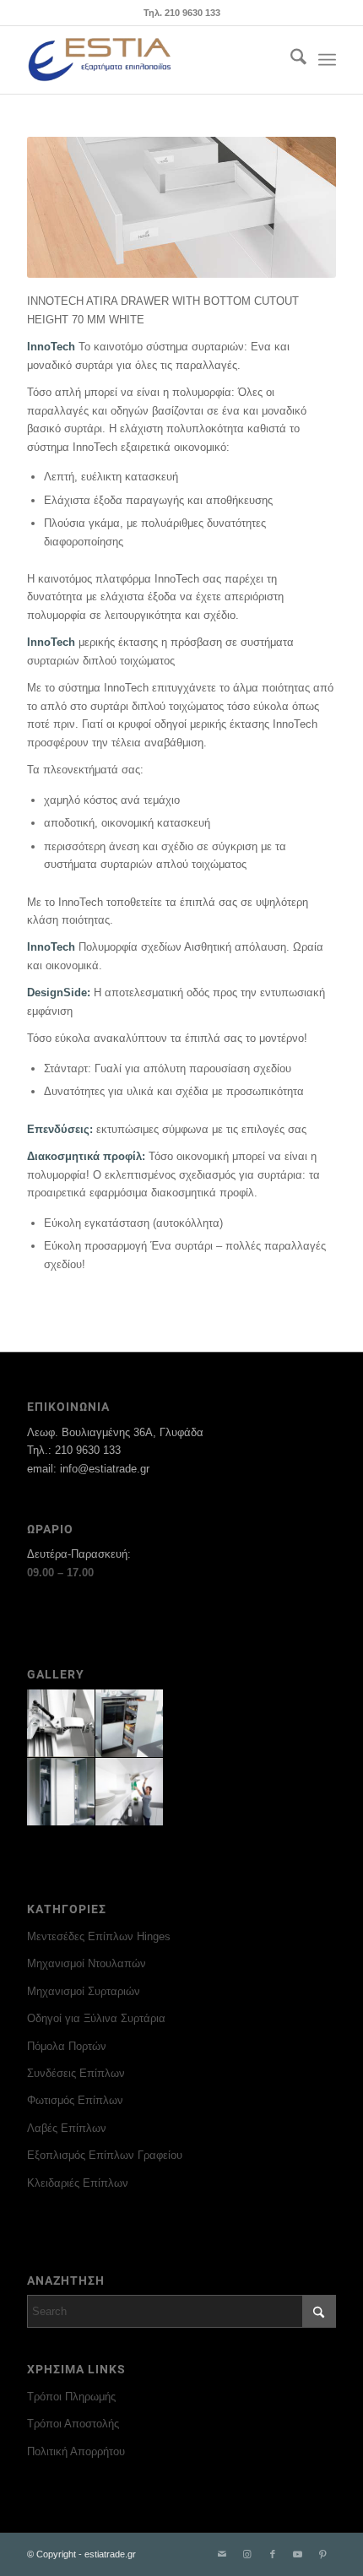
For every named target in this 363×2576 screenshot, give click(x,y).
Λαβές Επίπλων (67, 2128)
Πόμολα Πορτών (67, 2046)
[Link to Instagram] (247, 2554)
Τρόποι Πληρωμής (71, 2397)
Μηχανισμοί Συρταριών (84, 1991)
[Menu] (327, 60)
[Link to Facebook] (273, 2554)
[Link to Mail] (222, 2554)
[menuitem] (290, 60)
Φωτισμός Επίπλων (75, 2100)
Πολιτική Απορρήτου (76, 2451)
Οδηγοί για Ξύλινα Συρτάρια (96, 2018)
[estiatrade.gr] (150, 60)
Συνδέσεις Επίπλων (76, 2073)
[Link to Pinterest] (323, 2554)
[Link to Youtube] (298, 2554)
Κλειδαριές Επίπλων (78, 2183)
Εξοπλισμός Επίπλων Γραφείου (105, 2155)
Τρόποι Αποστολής (73, 2424)
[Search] (290, 60)
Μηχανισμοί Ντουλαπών (87, 1963)
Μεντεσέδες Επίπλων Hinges (99, 1936)
